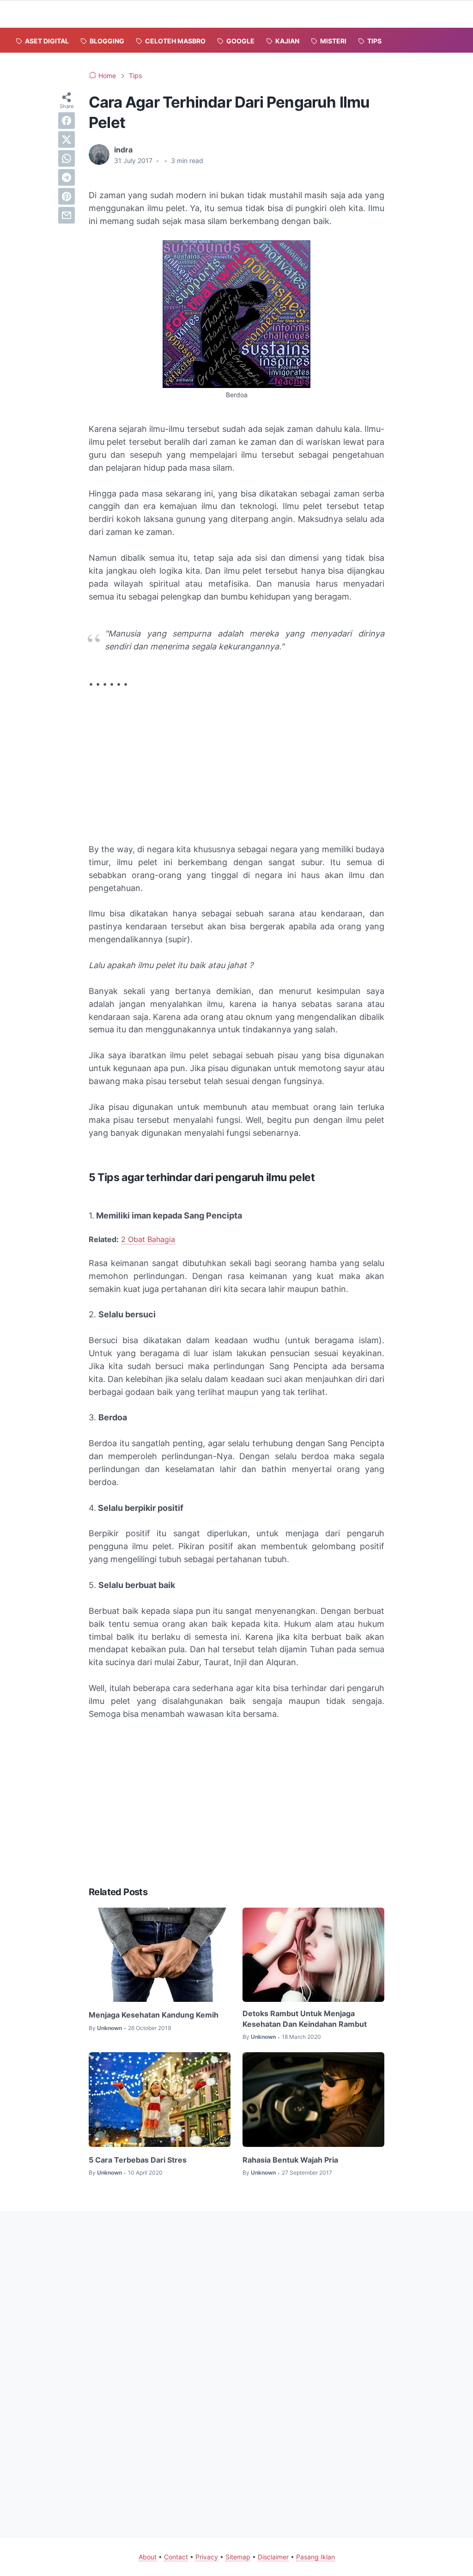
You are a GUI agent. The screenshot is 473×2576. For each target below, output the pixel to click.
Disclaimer (273, 2557)
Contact (176, 2557)
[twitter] (67, 139)
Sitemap (238, 2557)
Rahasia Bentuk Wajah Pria (290, 2160)
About (148, 2557)
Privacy (207, 2557)
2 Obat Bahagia (148, 1239)
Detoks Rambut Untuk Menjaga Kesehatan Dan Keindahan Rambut (305, 2018)
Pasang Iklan (315, 2557)
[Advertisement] (236, 767)
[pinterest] (67, 196)
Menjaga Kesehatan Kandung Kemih (154, 2015)
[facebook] (67, 121)
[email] (67, 215)
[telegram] (67, 177)
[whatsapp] (67, 158)
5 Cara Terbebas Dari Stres (138, 2160)
